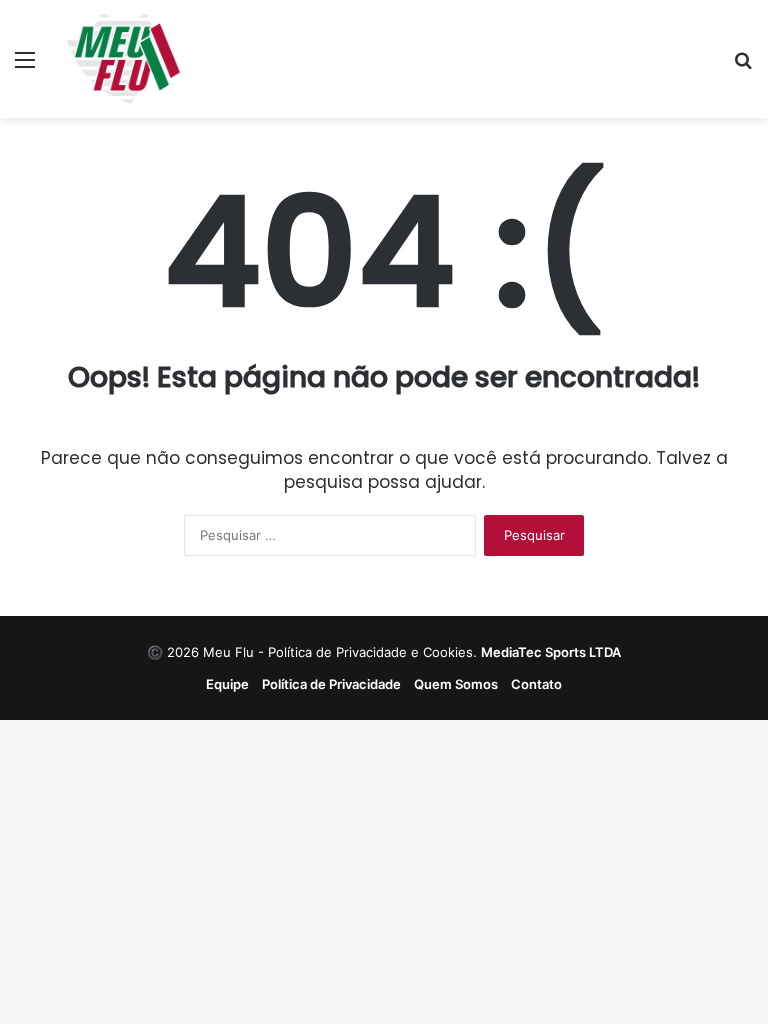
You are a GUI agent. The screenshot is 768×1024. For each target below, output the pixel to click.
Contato (536, 684)
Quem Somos (456, 684)
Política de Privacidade (331, 684)
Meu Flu (228, 652)
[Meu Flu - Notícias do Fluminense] (123, 59)
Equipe (227, 684)
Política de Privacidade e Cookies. (444, 652)
